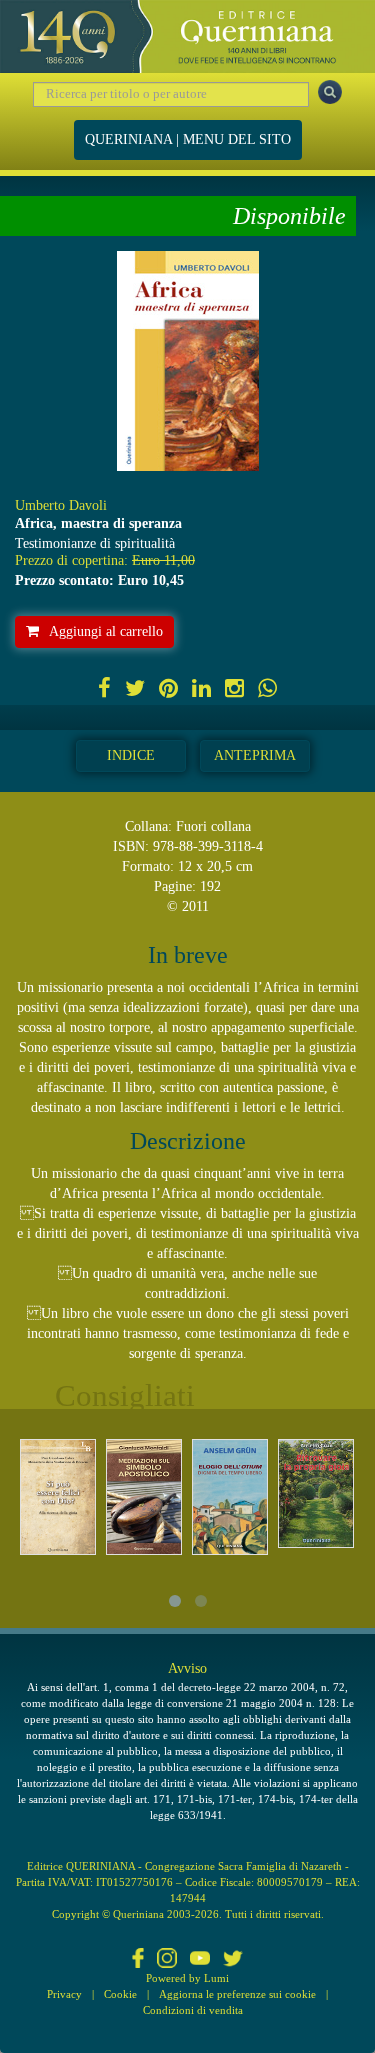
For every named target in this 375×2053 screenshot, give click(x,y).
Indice (131, 755)
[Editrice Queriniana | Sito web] (187, 36)
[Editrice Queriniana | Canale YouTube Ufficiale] (200, 1960)
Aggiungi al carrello (106, 631)
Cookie (120, 1994)
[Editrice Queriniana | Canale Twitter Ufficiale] (233, 1960)
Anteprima (255, 755)
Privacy (64, 1994)
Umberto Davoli (61, 505)
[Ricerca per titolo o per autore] (330, 92)
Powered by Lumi (187, 1978)
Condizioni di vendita (193, 2010)
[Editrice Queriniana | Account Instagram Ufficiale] (167, 1960)
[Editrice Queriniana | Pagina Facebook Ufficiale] (138, 1960)
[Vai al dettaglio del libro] (58, 1497)
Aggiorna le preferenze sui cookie (237, 1994)
